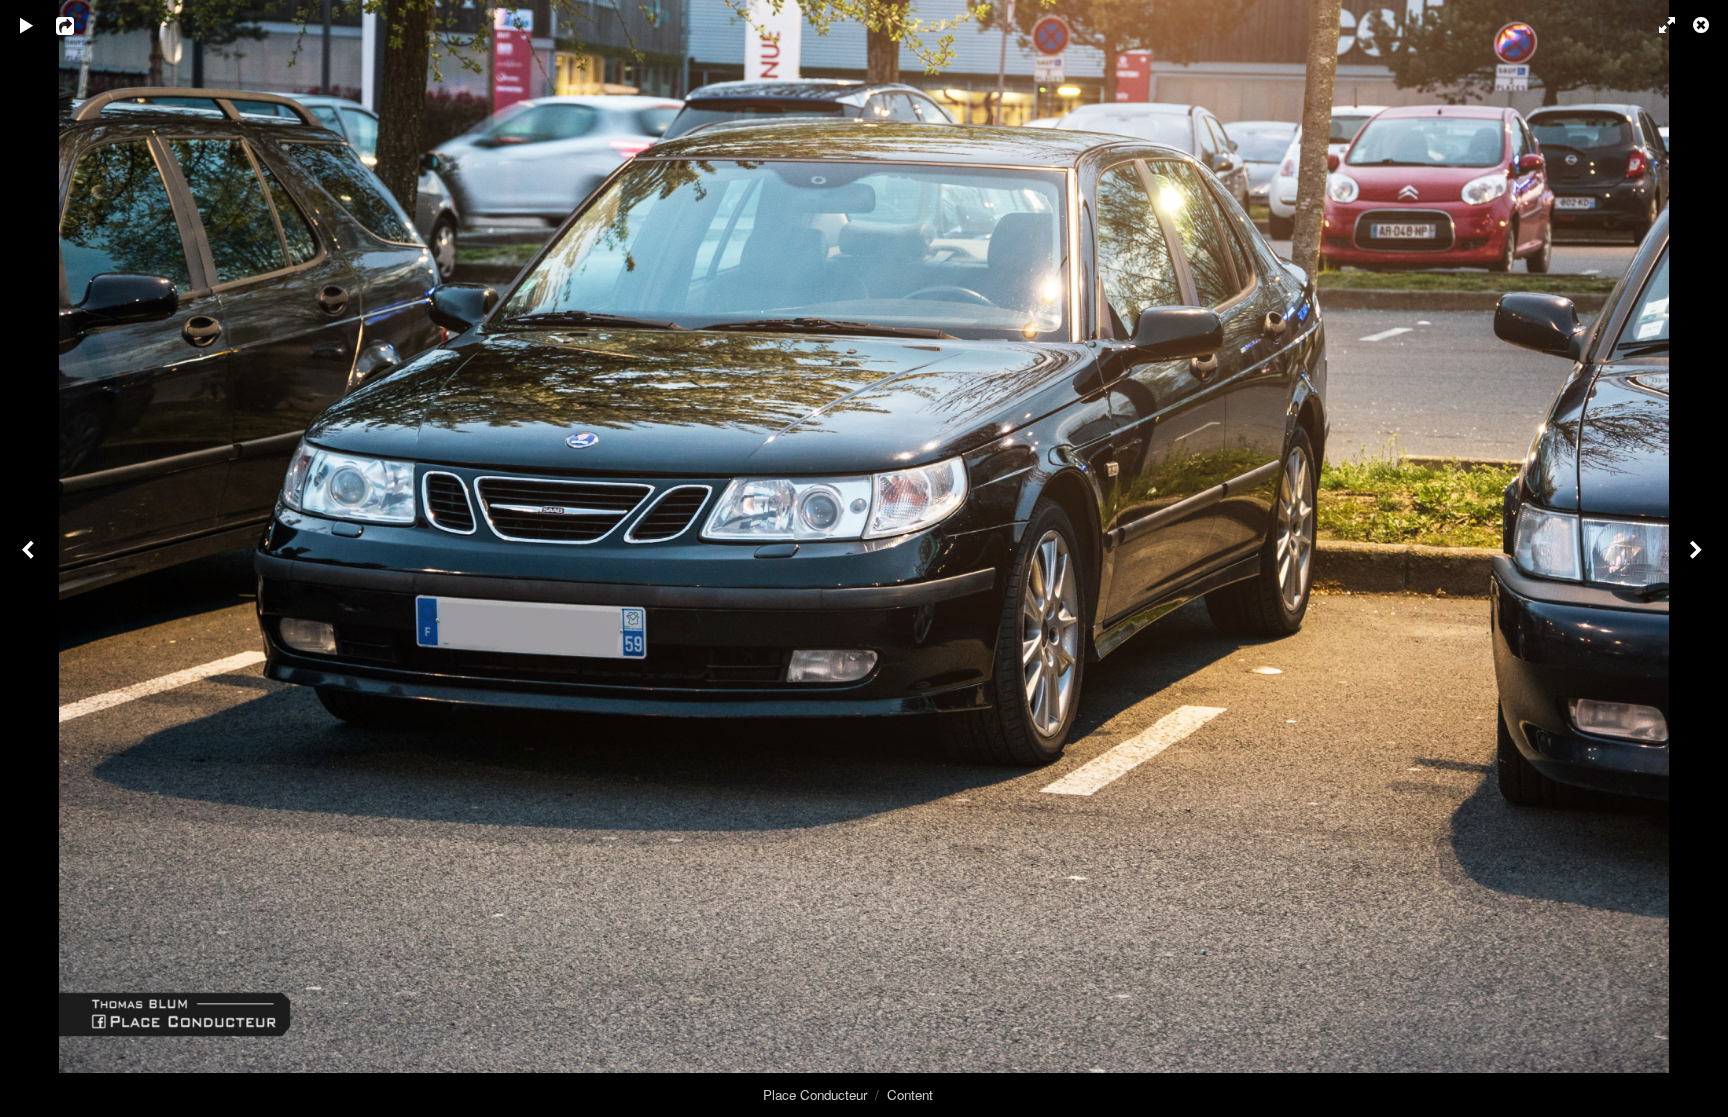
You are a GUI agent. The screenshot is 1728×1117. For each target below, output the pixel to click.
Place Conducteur (815, 1094)
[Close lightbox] (1703, 25)
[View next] (1698, 558)
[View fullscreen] (1658, 25)
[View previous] (30, 558)
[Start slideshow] (27, 25)
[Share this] (79, 25)
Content (910, 1094)
